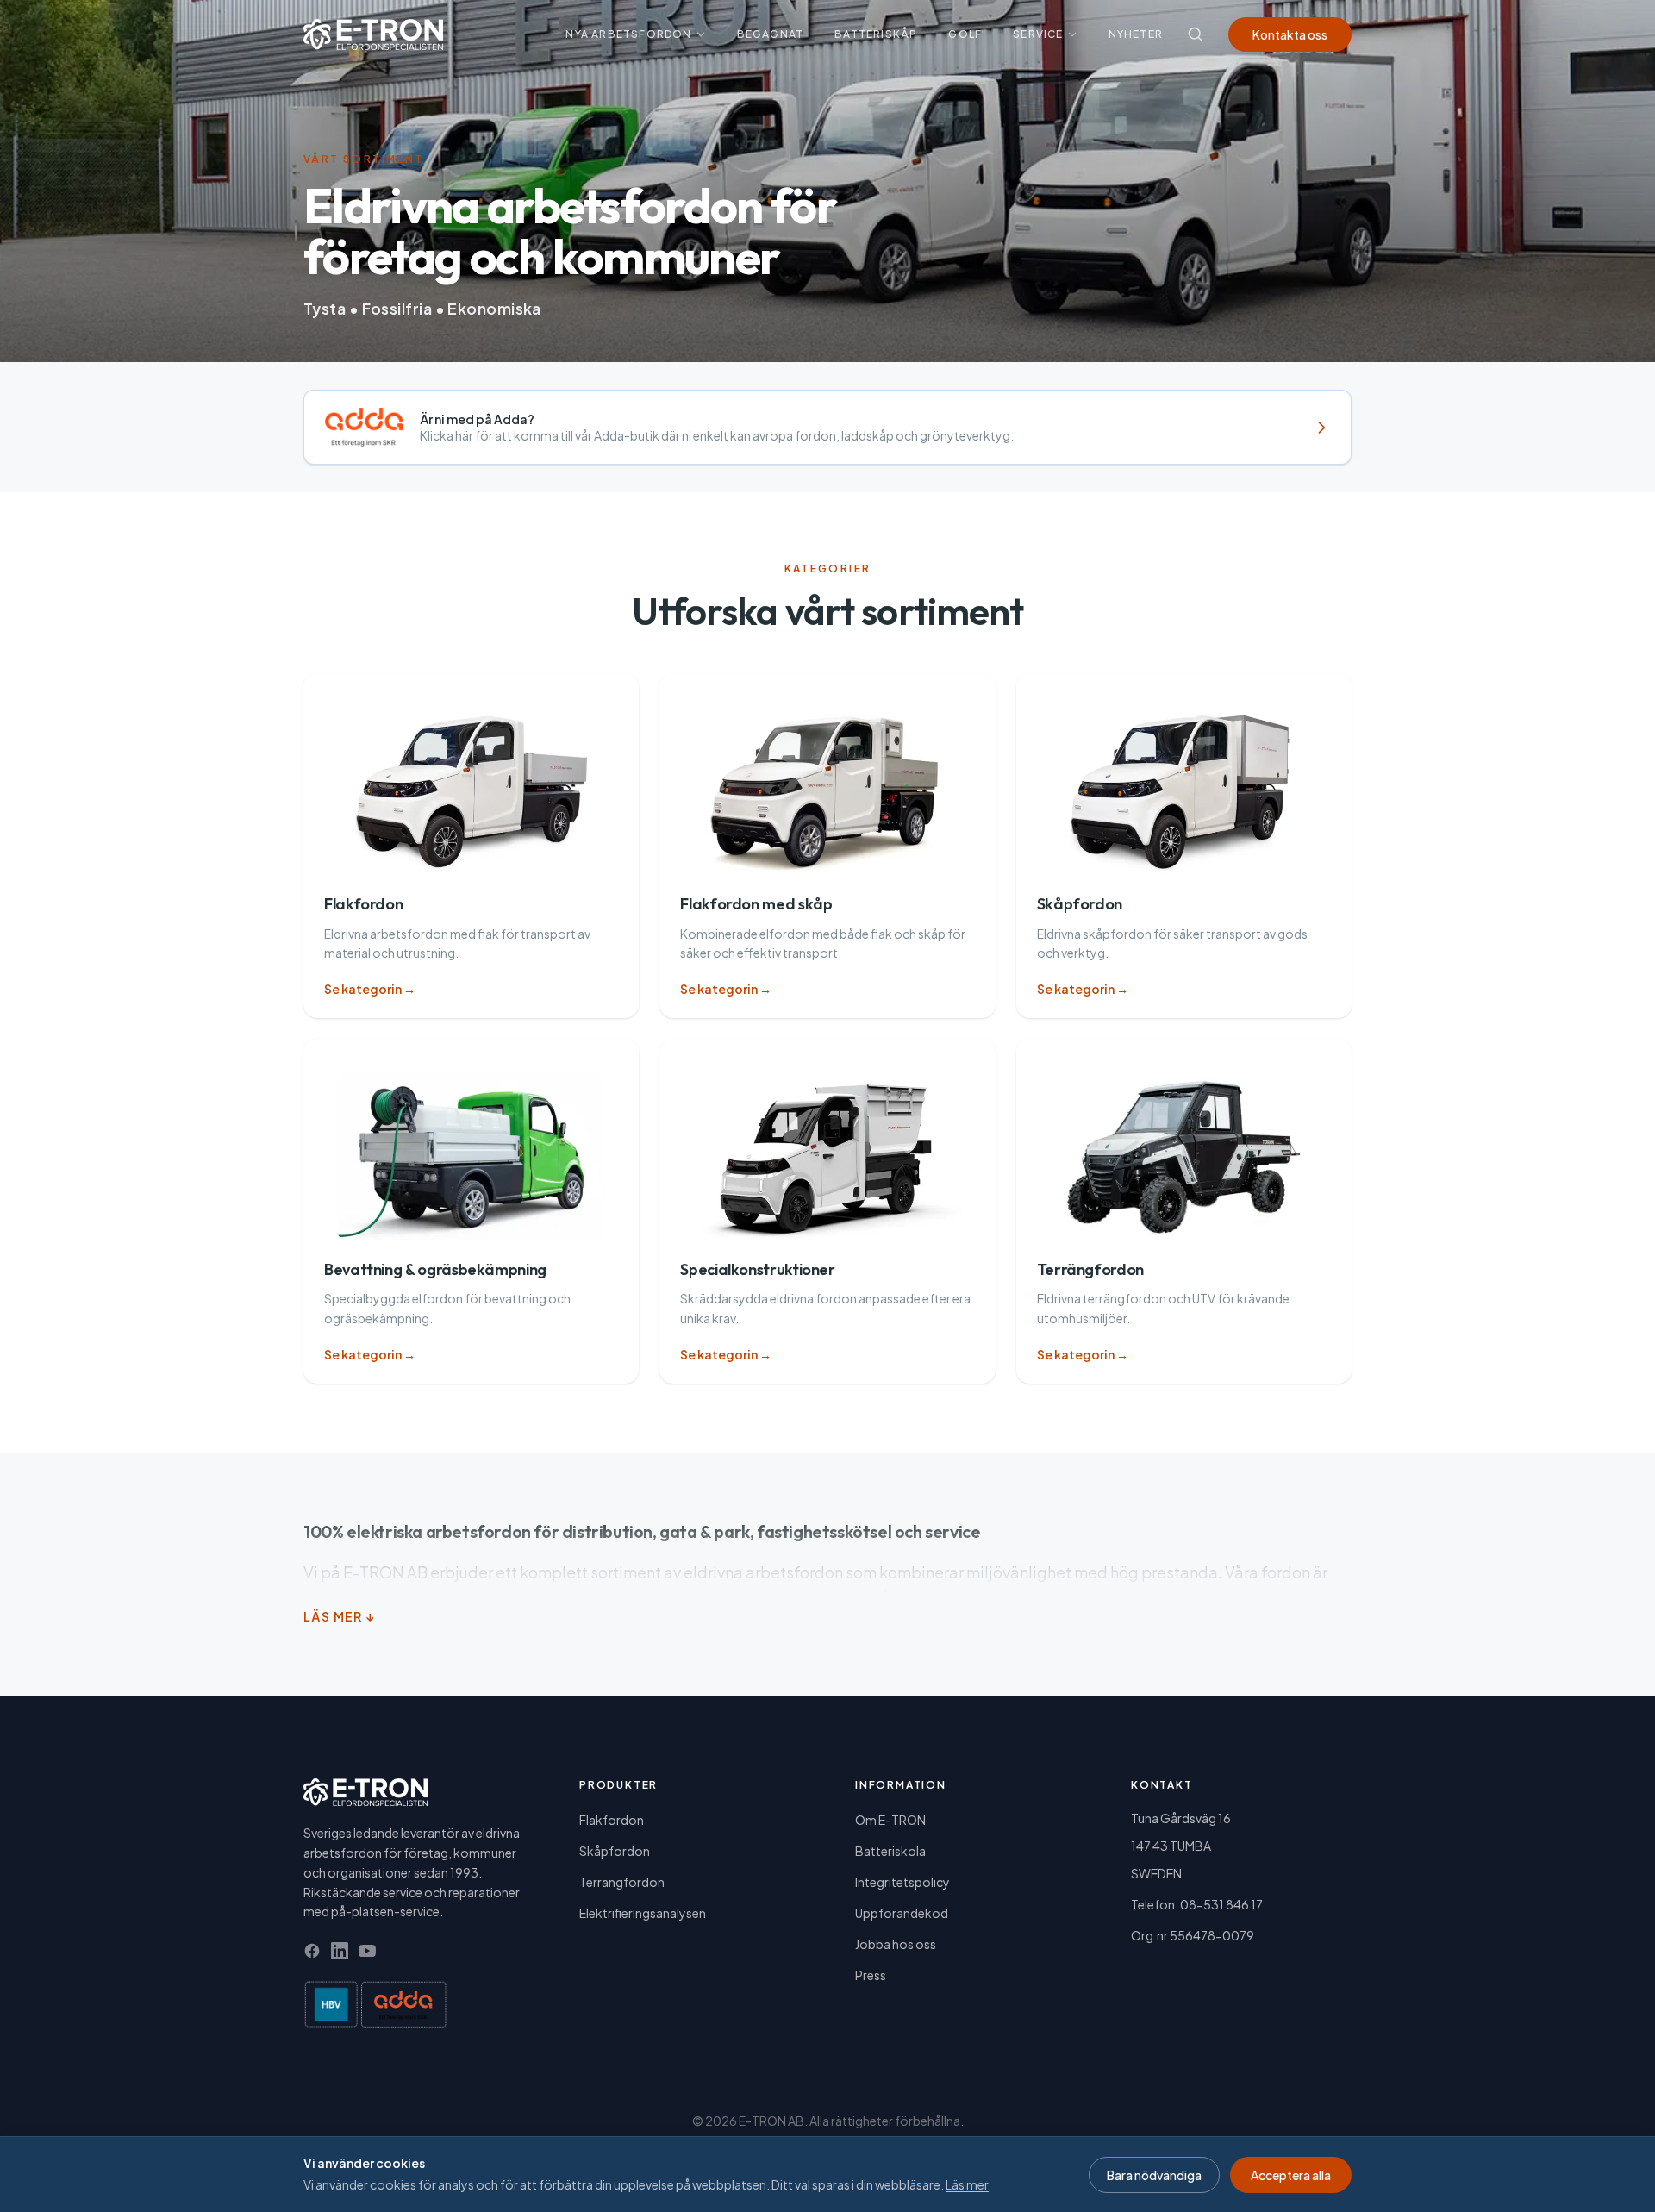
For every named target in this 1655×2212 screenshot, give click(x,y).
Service (1038, 34)
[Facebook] (312, 1951)
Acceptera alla (1291, 2175)
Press (871, 1975)
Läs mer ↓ (340, 1616)
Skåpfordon (615, 1851)
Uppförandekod (902, 1913)
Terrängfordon (622, 1882)
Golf (965, 34)
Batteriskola (890, 1851)
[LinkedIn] (340, 1951)
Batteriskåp (876, 34)
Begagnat (771, 34)
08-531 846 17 (1221, 1904)
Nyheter (1136, 34)
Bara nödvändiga (1154, 2175)
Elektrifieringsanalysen (643, 1913)
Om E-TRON (890, 1820)
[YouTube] (367, 1951)
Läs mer (967, 2184)
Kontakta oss (1290, 34)
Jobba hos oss (896, 1944)
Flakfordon (612, 1820)
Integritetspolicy (902, 1882)
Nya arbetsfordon (628, 34)
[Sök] (1196, 34)
